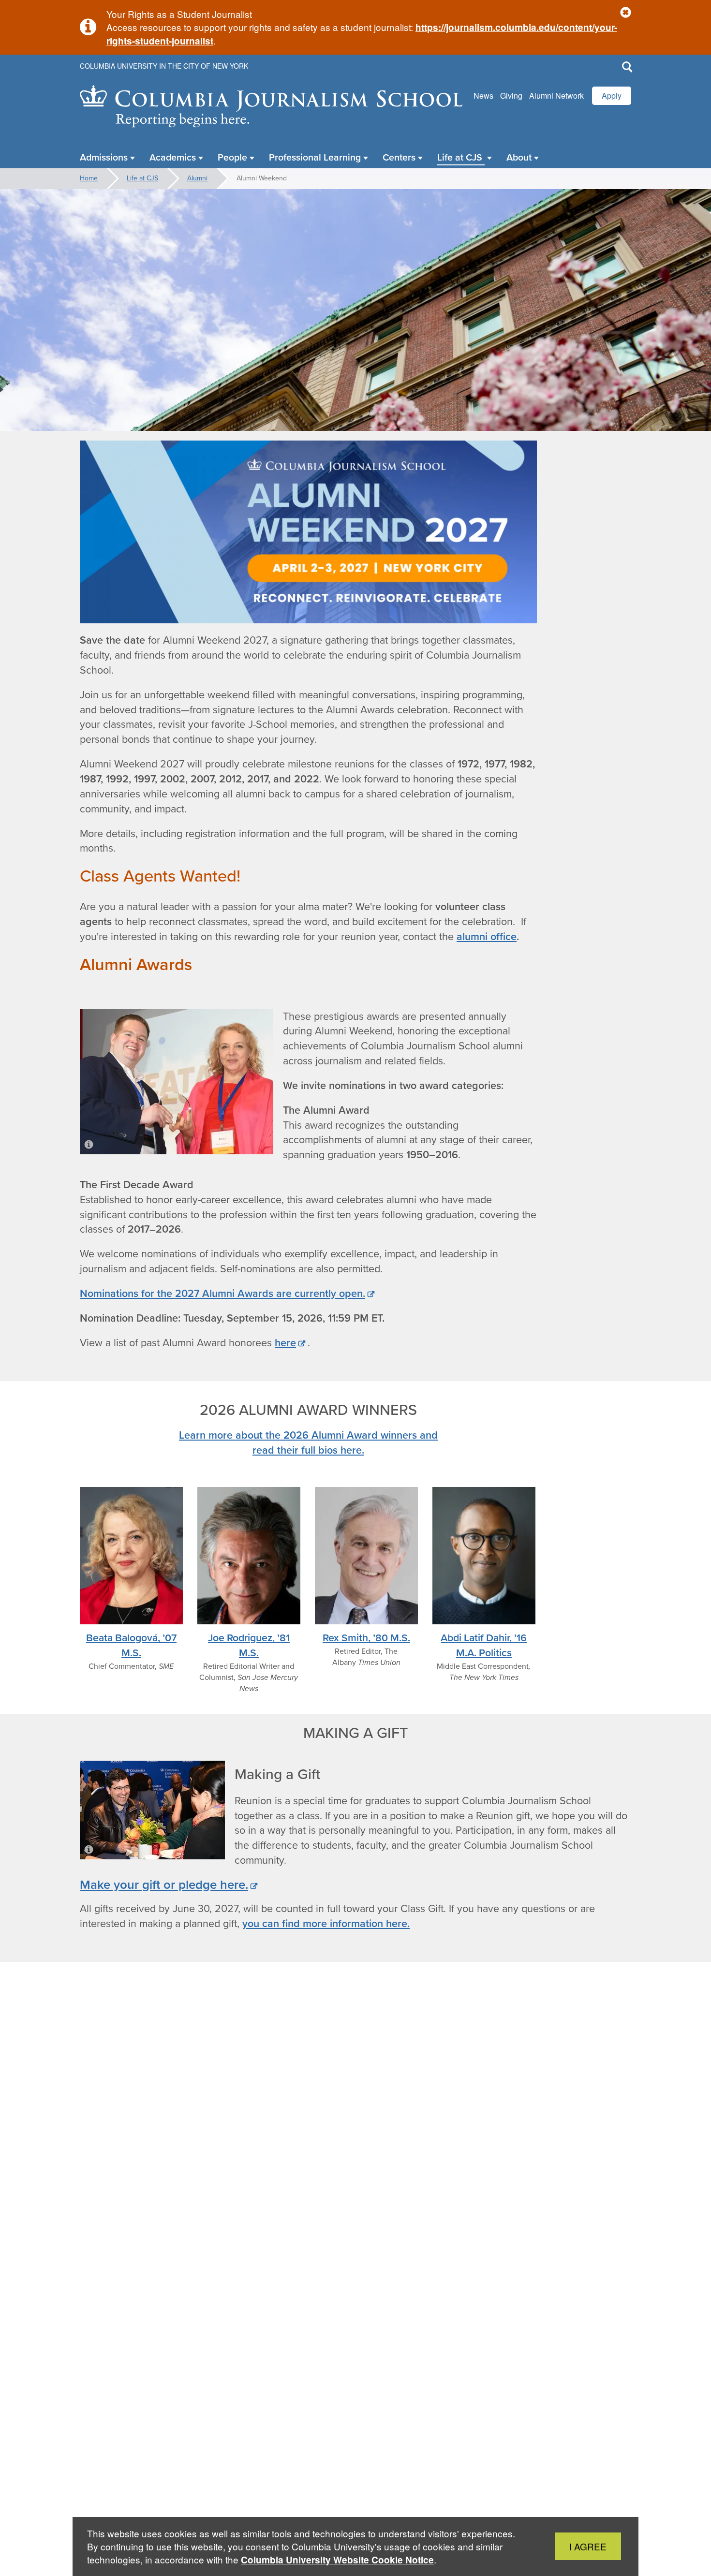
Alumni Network (556, 96)
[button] (626, 13)
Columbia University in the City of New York (164, 66)
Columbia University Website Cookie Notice (337, 2560)
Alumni (197, 178)
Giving (511, 96)
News (483, 96)
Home (89, 178)
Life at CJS (142, 178)
